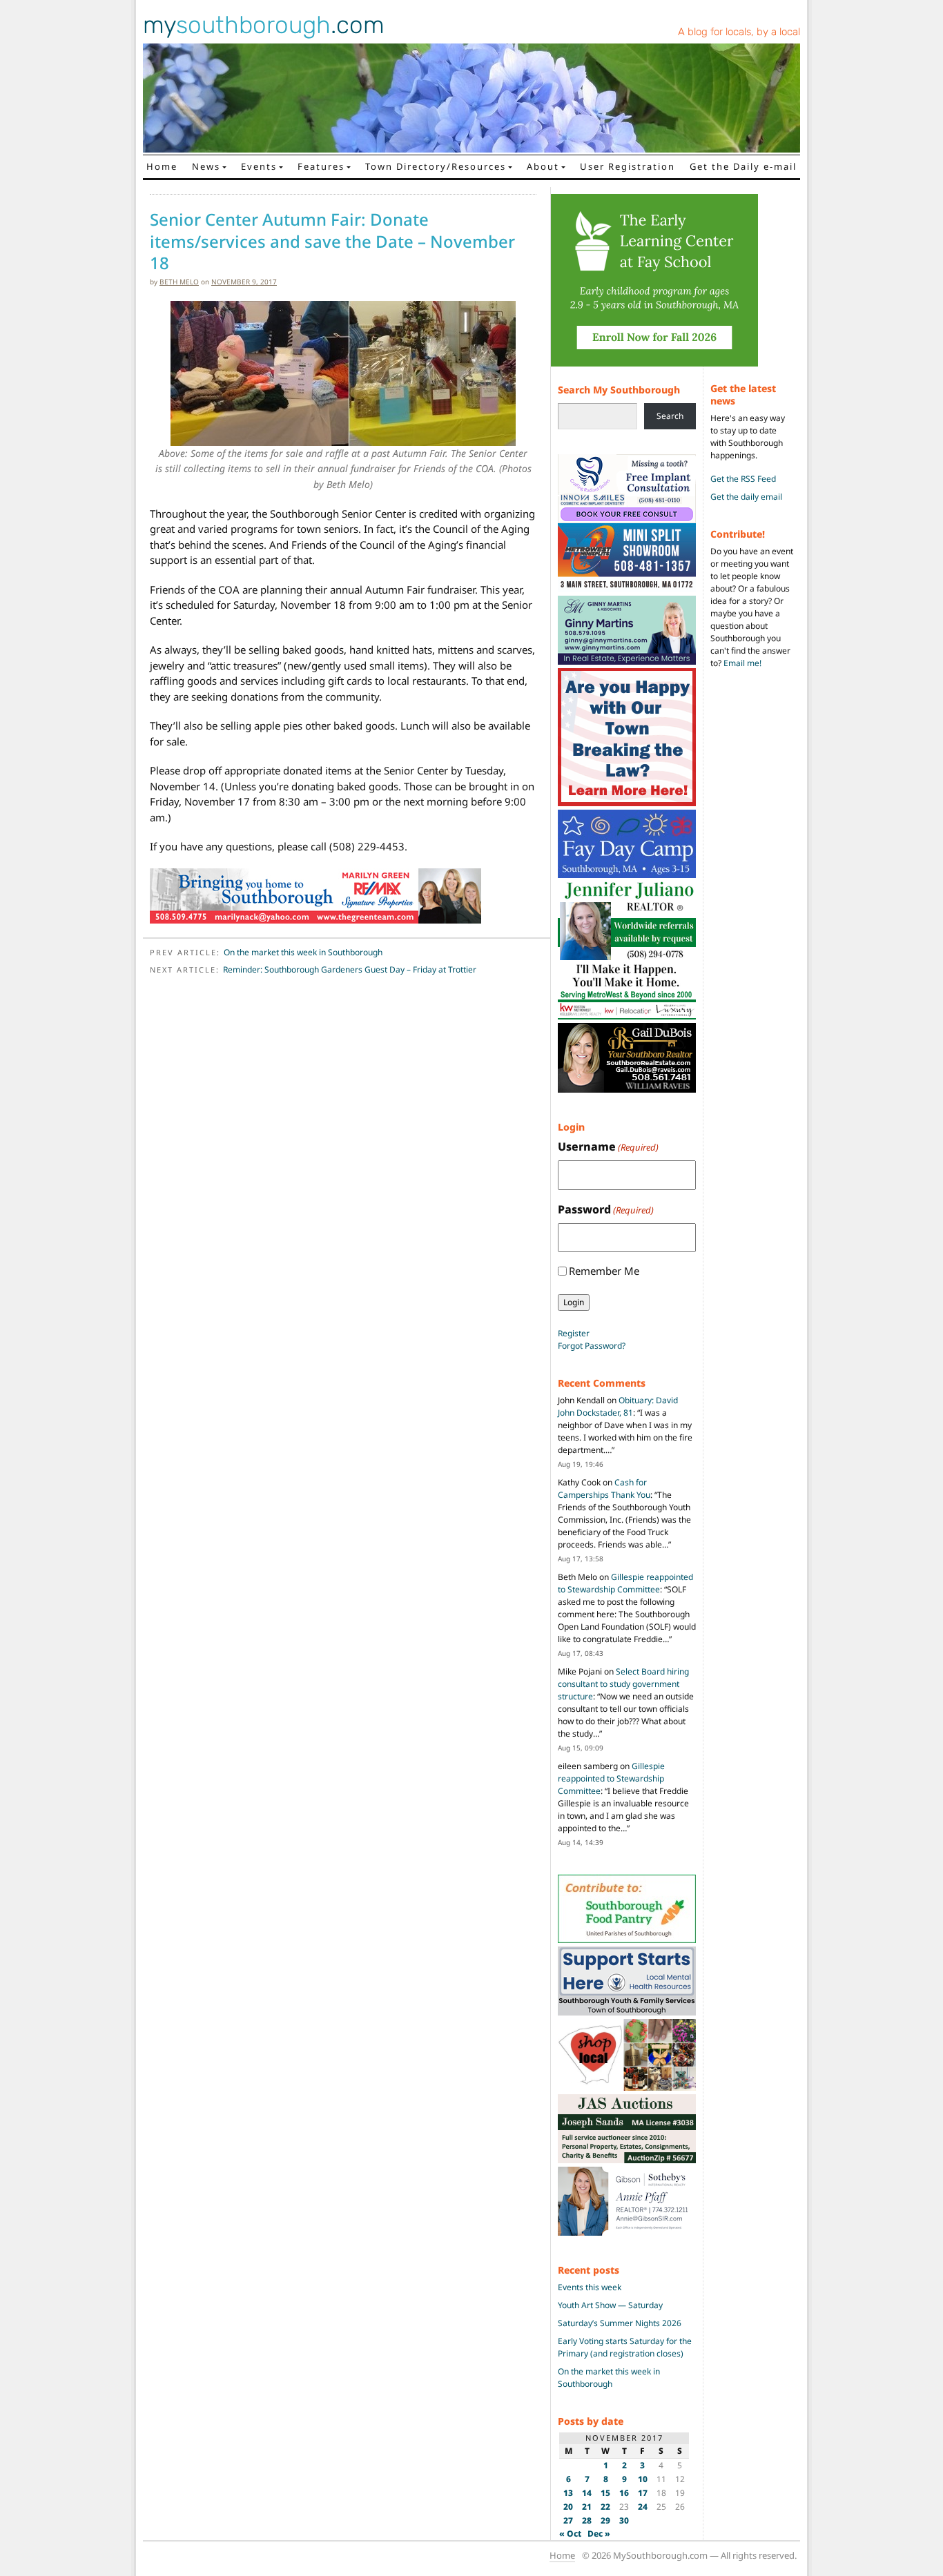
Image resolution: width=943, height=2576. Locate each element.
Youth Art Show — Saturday (610, 2305)
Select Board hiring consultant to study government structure (623, 1684)
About (543, 166)
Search (670, 416)
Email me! (742, 663)
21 (587, 2507)
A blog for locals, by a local (739, 32)
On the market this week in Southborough (303, 952)
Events (259, 166)
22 (605, 2507)
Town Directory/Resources (436, 166)
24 (643, 2507)
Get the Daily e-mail (743, 166)
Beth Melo (179, 282)
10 (643, 2479)
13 (568, 2493)
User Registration (628, 166)
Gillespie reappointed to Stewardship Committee (625, 1583)
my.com (264, 25)
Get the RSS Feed (743, 479)
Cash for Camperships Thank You (604, 1489)
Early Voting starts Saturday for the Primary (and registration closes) (625, 2347)
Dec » (599, 2534)
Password (606, 1209)
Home (162, 166)
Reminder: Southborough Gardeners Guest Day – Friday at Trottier (350, 969)
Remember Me (604, 1271)
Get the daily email (746, 497)
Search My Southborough (619, 390)
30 (624, 2520)
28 (587, 2520)
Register (574, 1333)
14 (587, 2493)
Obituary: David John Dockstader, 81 (618, 1406)
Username (608, 1146)
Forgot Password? (592, 1346)
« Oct (570, 2534)
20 (568, 2507)
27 (568, 2520)
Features (321, 166)
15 (605, 2493)
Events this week (590, 2287)
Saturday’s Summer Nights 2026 (620, 2323)
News (206, 166)
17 (643, 2493)
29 (605, 2520)
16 (624, 2493)
